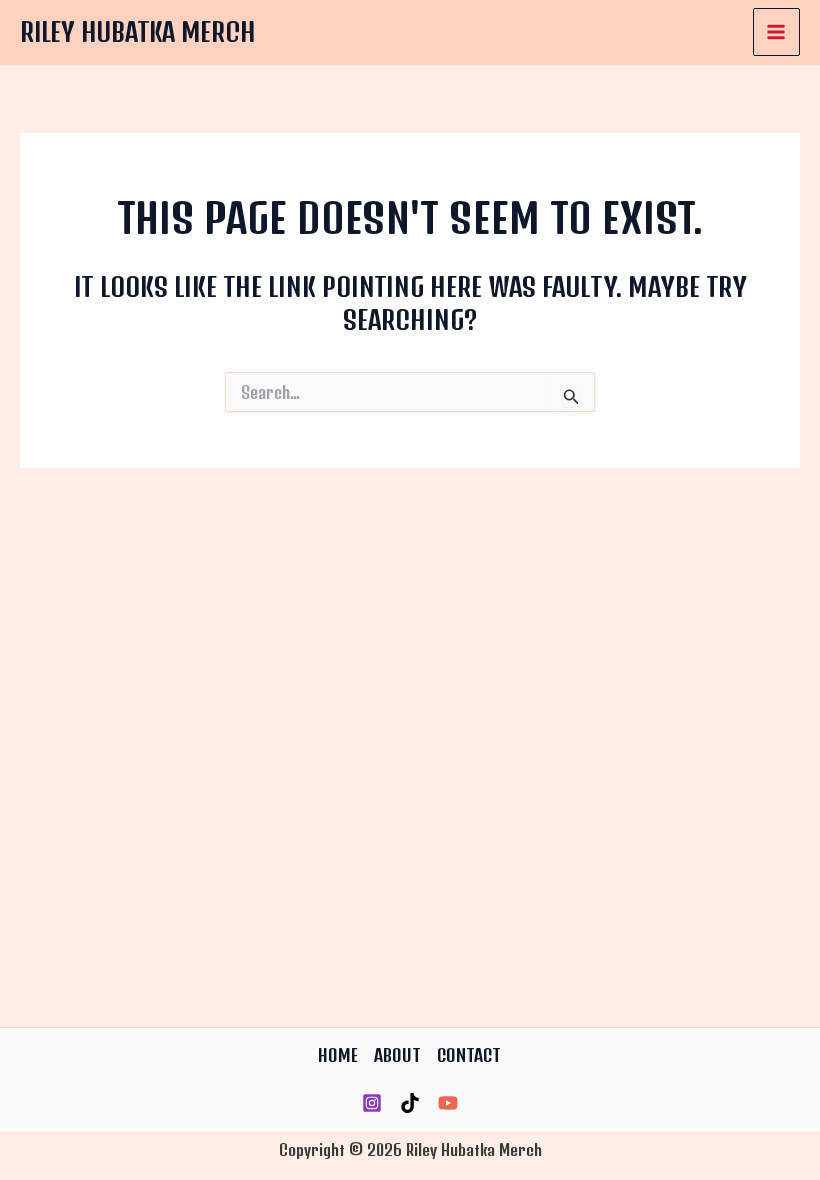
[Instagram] (372, 1103)
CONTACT (469, 1055)
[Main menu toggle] (777, 32)
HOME (338, 1055)
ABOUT (397, 1055)
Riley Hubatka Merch (137, 31)
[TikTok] (410, 1103)
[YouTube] (448, 1103)
